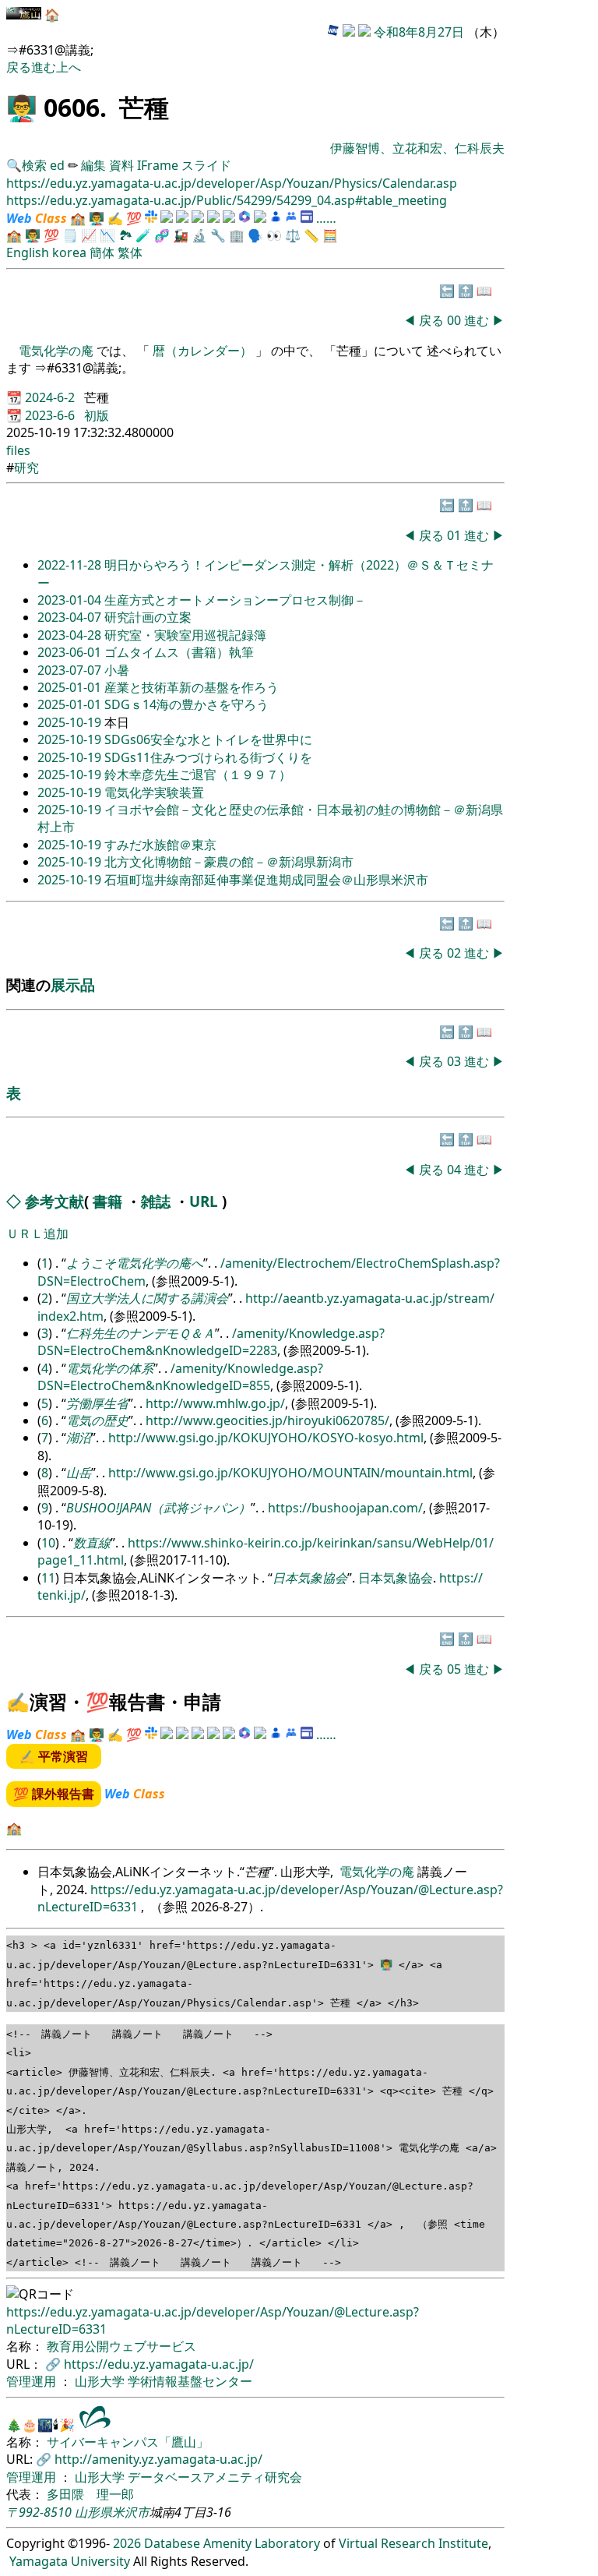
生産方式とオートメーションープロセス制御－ (235, 600)
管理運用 (33, 2381)
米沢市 (131, 2512)
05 (456, 1669)
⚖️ (293, 235)
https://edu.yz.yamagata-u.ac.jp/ (159, 2364)
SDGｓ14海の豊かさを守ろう (186, 704)
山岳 (79, 1473)
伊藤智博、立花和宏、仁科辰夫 (417, 148)
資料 (123, 165)
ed (57, 165)
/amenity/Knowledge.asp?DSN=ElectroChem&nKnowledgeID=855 (180, 1377)
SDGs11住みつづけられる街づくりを (208, 757)
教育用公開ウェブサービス (121, 2346)
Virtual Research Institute (413, 2543)
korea (69, 252)
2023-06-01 (71, 652)
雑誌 (156, 1201)
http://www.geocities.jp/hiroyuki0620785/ (267, 1420)
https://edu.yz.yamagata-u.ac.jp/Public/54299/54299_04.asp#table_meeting (227, 200)
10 (48, 1543)
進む (44, 67)
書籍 (107, 1201)
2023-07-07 (71, 670)
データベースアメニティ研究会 (215, 2477)
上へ (69, 67)
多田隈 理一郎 (90, 2494)
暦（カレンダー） (202, 351)
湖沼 (79, 1438)
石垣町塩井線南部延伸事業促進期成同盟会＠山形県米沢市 (266, 880)
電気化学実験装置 (154, 792)
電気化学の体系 (110, 1368)
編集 (93, 165)
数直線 (92, 1543)
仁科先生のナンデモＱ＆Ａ (141, 1333)
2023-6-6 (51, 415)
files (18, 450)
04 (456, 1170)
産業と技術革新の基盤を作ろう (192, 687)
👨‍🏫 (22, 107)
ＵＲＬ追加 (37, 1233)
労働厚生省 (97, 1403)
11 (48, 1578)
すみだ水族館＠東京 (160, 845)
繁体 (130, 252)
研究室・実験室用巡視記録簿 (185, 635)
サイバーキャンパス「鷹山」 (128, 2442)
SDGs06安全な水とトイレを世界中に (208, 739)
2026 (127, 2543)
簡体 (102, 252)
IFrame (158, 165)
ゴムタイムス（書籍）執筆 (179, 652)
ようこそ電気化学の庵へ (135, 1263)
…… (326, 218)
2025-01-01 (71, 687)
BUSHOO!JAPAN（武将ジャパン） (158, 1508)
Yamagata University (70, 2561)
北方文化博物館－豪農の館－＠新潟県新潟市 (229, 862)
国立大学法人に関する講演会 (147, 1298)
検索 (34, 165)
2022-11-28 (71, 565)
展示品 (73, 985)
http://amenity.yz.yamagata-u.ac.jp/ (158, 2459)
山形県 (93, 2512)
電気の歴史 (97, 1420)
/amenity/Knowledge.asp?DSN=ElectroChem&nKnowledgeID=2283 (211, 1342)
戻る (19, 67)
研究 (26, 468)
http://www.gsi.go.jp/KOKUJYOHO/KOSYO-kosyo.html (266, 1438)
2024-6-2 (51, 397)
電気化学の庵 (58, 351)
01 (456, 535)
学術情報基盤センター (190, 2381)
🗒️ (70, 235)
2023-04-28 (71, 635)
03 (456, 1061)
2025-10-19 (71, 722)
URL (204, 1201)
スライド (206, 165)
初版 (97, 415)
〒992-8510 (39, 2512)
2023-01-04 (71, 600)
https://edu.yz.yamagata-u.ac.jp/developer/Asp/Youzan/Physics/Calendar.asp (232, 183)
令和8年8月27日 (419, 32)
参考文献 (55, 1201)
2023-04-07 (71, 617)
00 (456, 320)
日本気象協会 (310, 1578)
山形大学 (101, 2381)
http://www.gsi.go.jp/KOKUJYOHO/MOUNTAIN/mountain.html (290, 1473)
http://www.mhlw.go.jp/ (215, 1403)
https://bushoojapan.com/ (345, 1508)
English (28, 252)
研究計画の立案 (148, 617)
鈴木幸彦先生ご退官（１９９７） (198, 775)
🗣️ (255, 235)
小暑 (117, 670)
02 (456, 953)
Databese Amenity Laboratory (232, 2543)
